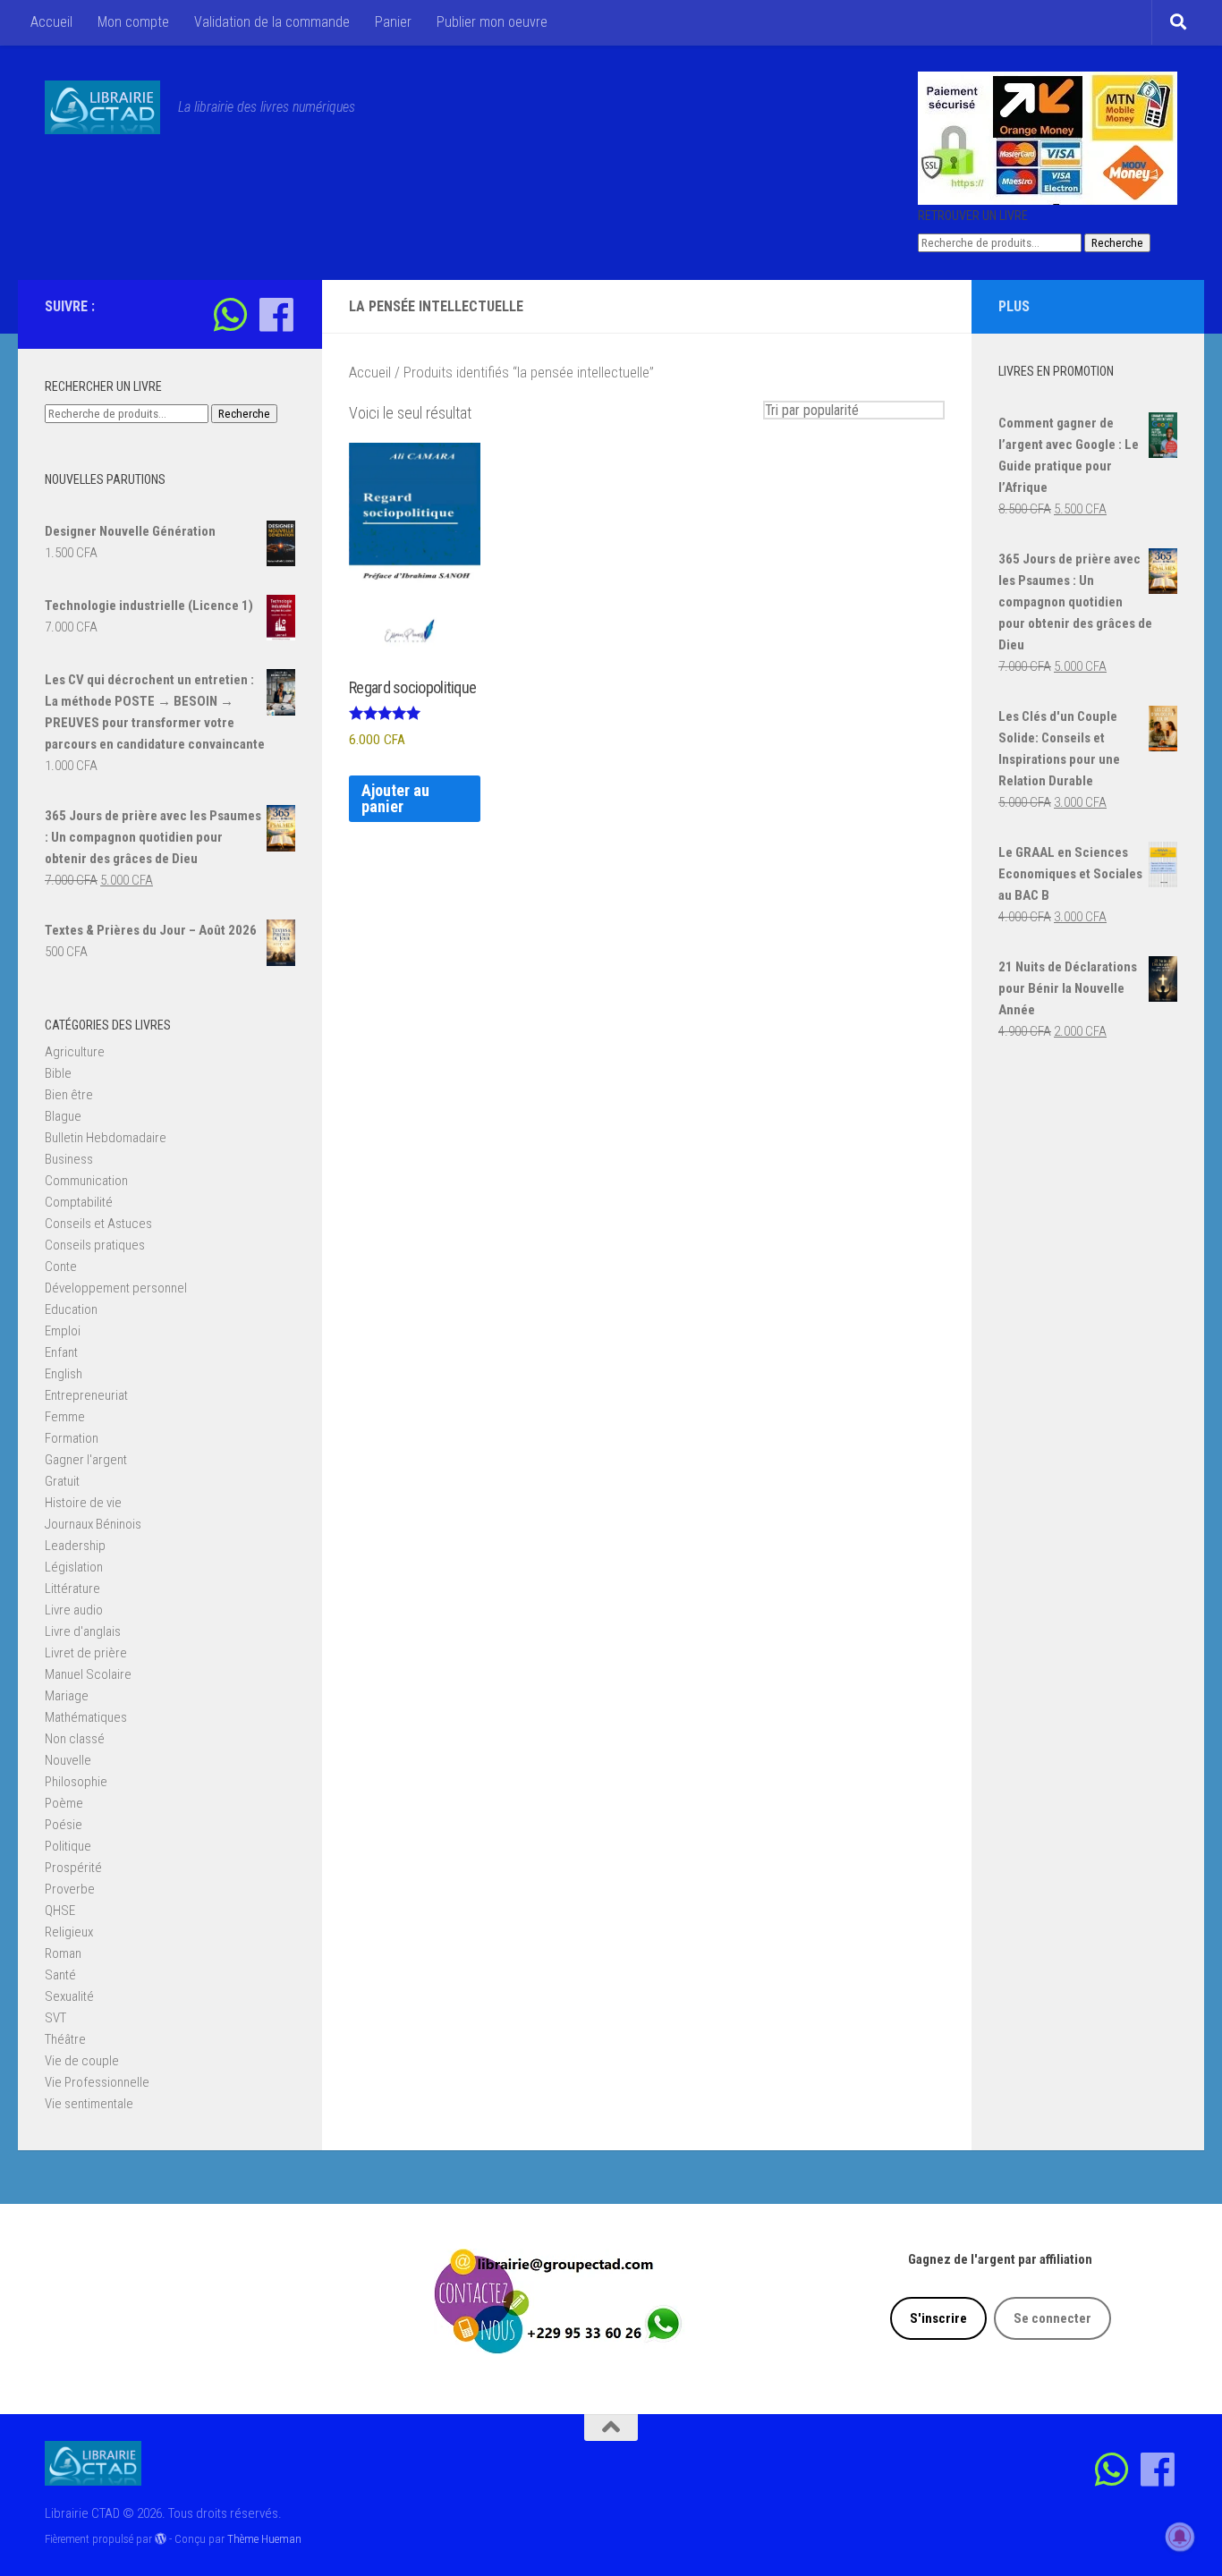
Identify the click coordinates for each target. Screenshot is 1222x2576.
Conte (61, 1267)
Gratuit (62, 1481)
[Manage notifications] (1180, 2537)
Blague (63, 1116)
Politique (68, 1846)
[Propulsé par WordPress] (161, 2539)
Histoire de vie (83, 1503)
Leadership (75, 1546)
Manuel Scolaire (88, 1674)
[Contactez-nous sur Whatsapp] (230, 314)
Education (71, 1309)
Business (69, 1159)
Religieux (69, 1932)
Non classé (75, 1739)
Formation (72, 1438)
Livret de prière (86, 1653)
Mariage (67, 1696)
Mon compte (133, 22)
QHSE (60, 1911)
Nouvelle (68, 1760)
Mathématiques (86, 1717)
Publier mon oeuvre (492, 22)
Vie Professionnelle (97, 2082)
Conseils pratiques (95, 1245)
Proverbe (70, 1889)
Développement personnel (116, 1288)
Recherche (1117, 243)
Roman (63, 1953)
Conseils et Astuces (98, 1224)
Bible (58, 1073)
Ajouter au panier (395, 798)
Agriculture (75, 1052)
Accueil (51, 22)
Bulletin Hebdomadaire (106, 1138)
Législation (74, 1567)
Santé (60, 1975)
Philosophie (76, 1782)
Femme (65, 1417)
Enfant (61, 1352)
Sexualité (69, 1996)
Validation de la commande (272, 22)
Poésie (64, 1825)
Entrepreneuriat (86, 1395)
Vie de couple (82, 2061)
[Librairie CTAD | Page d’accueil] (102, 107)
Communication (86, 1181)
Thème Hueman (264, 2539)
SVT (55, 2018)
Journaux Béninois (93, 1524)
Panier (393, 22)
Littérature (72, 1589)
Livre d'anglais (83, 1631)
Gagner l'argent (86, 1460)
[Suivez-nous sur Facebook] (276, 314)
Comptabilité (79, 1202)
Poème (64, 1803)
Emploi (63, 1331)
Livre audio (74, 1610)
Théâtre (65, 2039)
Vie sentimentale (89, 2104)
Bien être (69, 1095)
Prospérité (73, 1868)
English (64, 1374)
